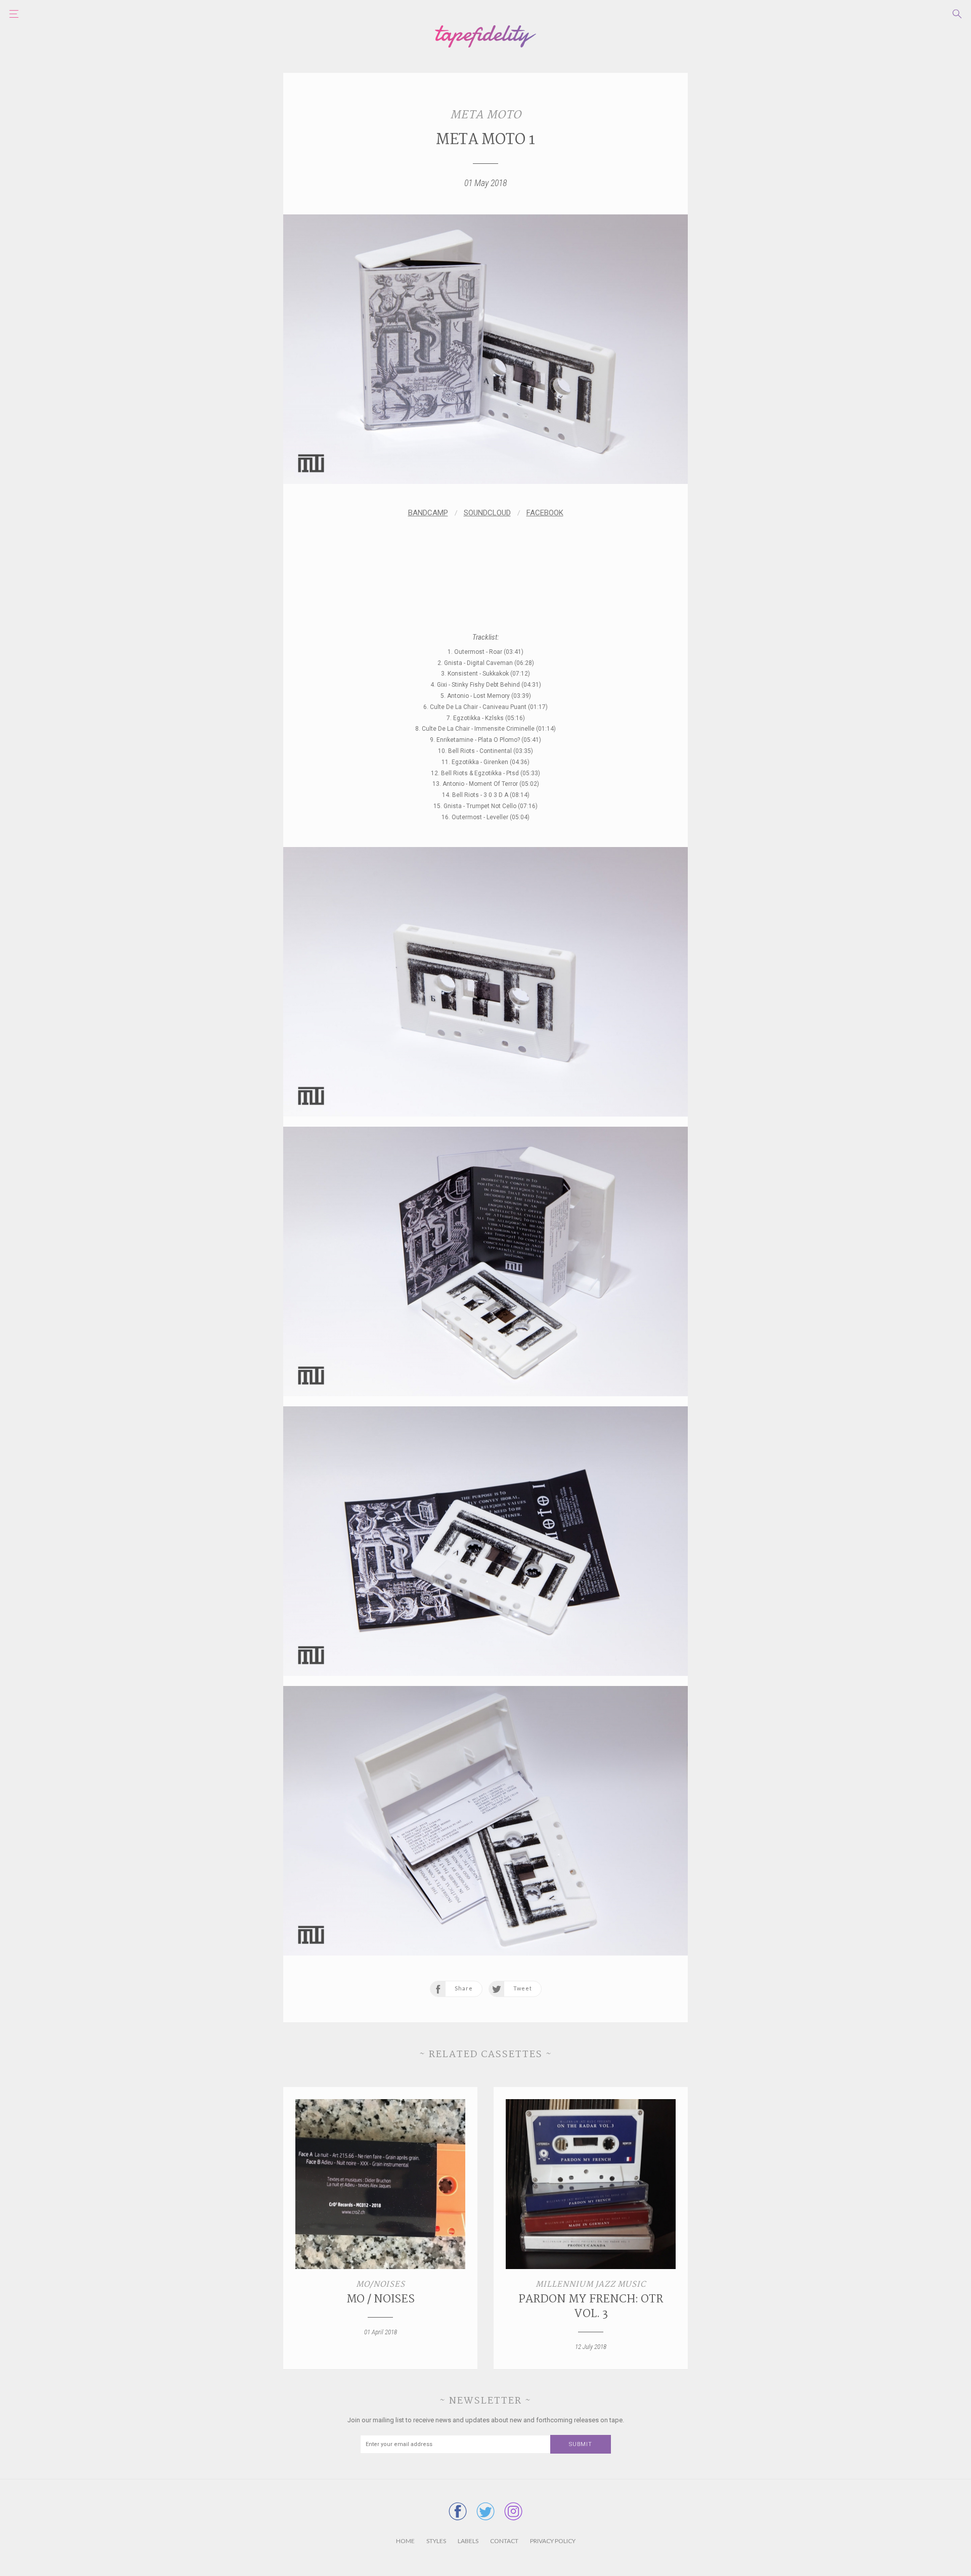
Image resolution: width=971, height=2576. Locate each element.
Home (405, 2541)
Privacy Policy (553, 2541)
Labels (468, 2541)
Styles (436, 2541)
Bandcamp (428, 513)
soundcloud (487, 513)
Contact (504, 2541)
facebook (545, 513)
